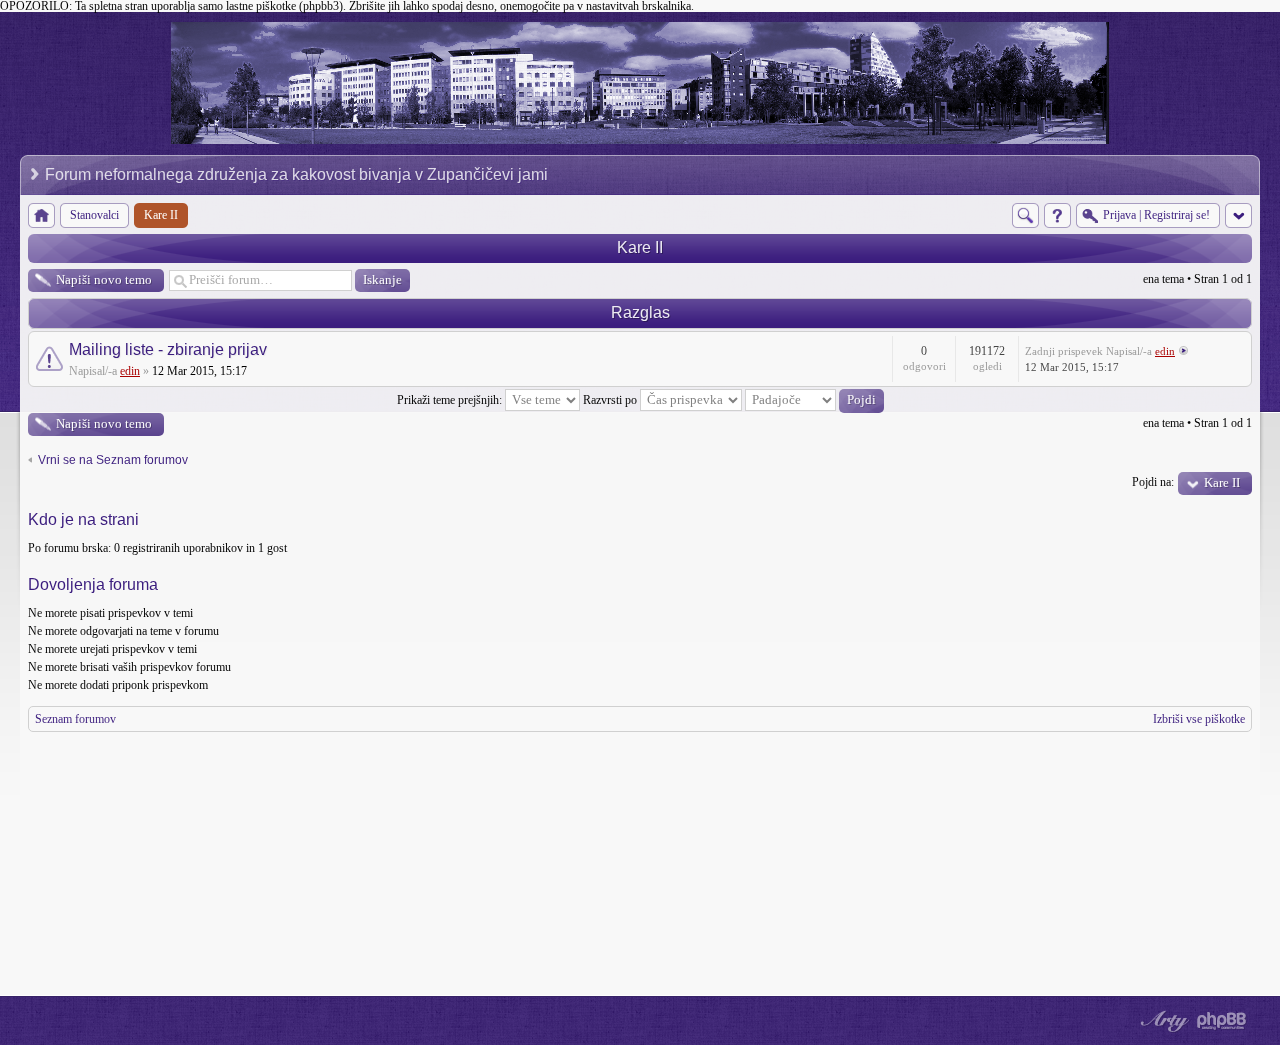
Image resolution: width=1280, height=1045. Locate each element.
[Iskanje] (1025, 215)
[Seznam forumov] (41, 215)
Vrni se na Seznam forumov (113, 460)
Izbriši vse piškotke (1199, 719)
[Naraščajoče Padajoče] (814, 400)
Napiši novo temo (104, 279)
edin (130, 371)
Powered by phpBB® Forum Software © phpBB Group (1222, 1021)
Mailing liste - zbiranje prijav (168, 349)
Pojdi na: (1153, 482)
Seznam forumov (75, 719)
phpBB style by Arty (1162, 1021)
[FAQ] (1057, 215)
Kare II (640, 247)
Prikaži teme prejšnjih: (451, 400)
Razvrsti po (611, 400)
